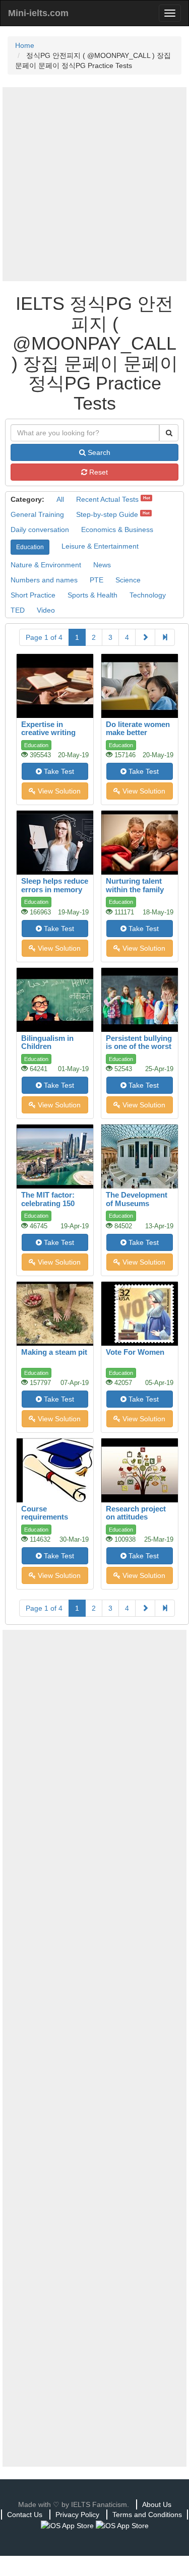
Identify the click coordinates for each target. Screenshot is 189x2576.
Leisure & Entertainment (100, 546)
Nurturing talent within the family (135, 885)
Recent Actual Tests (107, 499)
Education (30, 547)
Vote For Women (135, 1352)
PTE (97, 580)
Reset (98, 472)
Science (128, 580)
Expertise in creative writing (48, 729)
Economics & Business (117, 530)
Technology (148, 595)
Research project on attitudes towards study (136, 1517)
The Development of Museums (137, 1199)
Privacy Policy (77, 2515)
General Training (37, 514)
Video (46, 610)
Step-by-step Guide (107, 514)
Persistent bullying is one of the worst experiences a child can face (140, 1051)
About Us (157, 2504)
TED (18, 610)
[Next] (145, 637)
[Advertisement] (94, 184)
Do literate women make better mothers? (138, 733)
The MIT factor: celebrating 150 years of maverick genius (52, 1207)
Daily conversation (40, 530)
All (60, 499)
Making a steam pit (54, 1352)
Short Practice (33, 595)
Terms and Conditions (147, 2515)
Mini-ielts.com (38, 13)
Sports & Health (92, 595)
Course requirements (45, 1513)
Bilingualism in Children (47, 1042)
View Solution (58, 791)
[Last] (165, 637)
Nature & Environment (46, 565)
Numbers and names (44, 580)
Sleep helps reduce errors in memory (55, 885)
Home (25, 45)
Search (98, 452)
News (102, 565)
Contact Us (25, 2515)
